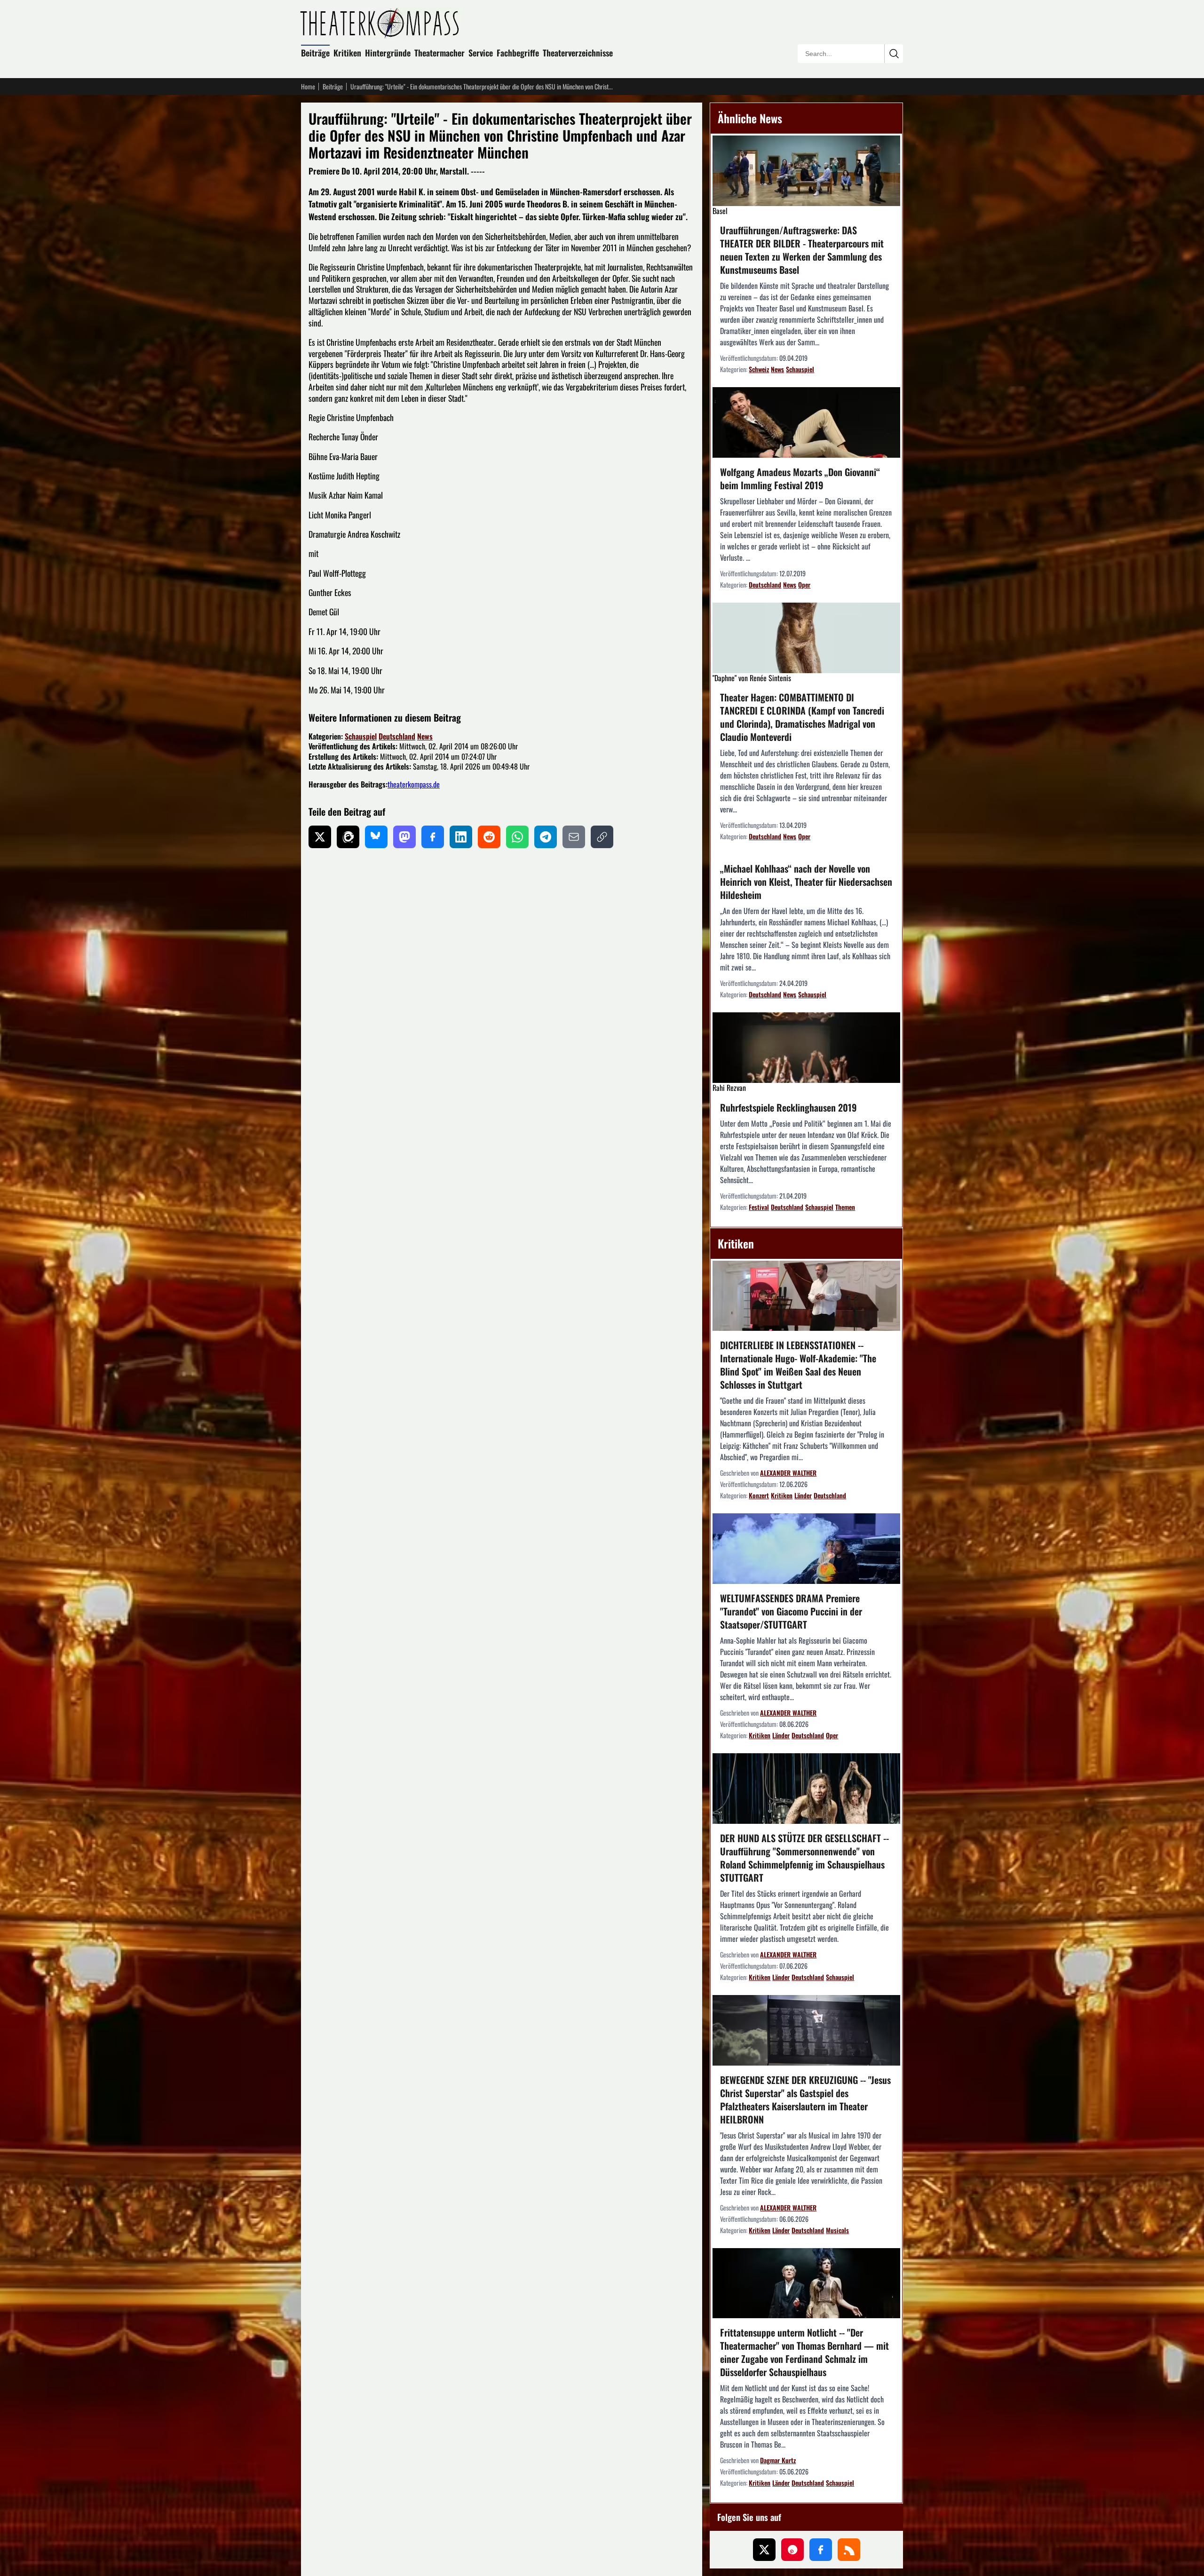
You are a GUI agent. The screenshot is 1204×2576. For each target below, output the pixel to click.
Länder (803, 1495)
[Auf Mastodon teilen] (404, 837)
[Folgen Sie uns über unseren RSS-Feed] (849, 2550)
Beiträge (315, 53)
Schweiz (759, 369)
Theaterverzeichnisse (578, 53)
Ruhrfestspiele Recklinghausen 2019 (788, 1107)
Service (481, 53)
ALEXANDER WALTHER (788, 1473)
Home (308, 87)
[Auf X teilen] (320, 837)
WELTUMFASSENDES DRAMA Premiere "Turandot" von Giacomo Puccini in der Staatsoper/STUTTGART (791, 1611)
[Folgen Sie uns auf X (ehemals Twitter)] (764, 2550)
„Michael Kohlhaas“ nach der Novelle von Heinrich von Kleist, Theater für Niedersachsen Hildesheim (806, 882)
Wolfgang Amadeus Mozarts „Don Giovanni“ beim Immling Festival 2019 (800, 478)
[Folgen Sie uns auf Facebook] (821, 2550)
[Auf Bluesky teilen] (376, 837)
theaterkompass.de (414, 784)
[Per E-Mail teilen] (574, 837)
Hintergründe (388, 53)
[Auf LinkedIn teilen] (461, 837)
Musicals (837, 2230)
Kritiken (347, 53)
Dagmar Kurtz (778, 2460)
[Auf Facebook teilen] (433, 837)
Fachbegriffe (518, 53)
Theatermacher (440, 53)
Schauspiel (361, 736)
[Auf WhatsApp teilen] (517, 837)
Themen (845, 1207)
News (425, 736)
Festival (759, 1207)
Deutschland (397, 736)
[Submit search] (894, 54)
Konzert (759, 1495)
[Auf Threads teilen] (348, 837)
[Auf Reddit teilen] (489, 837)
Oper (804, 584)
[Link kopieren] (602, 837)
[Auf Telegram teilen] (546, 837)
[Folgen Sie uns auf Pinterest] (792, 2550)
